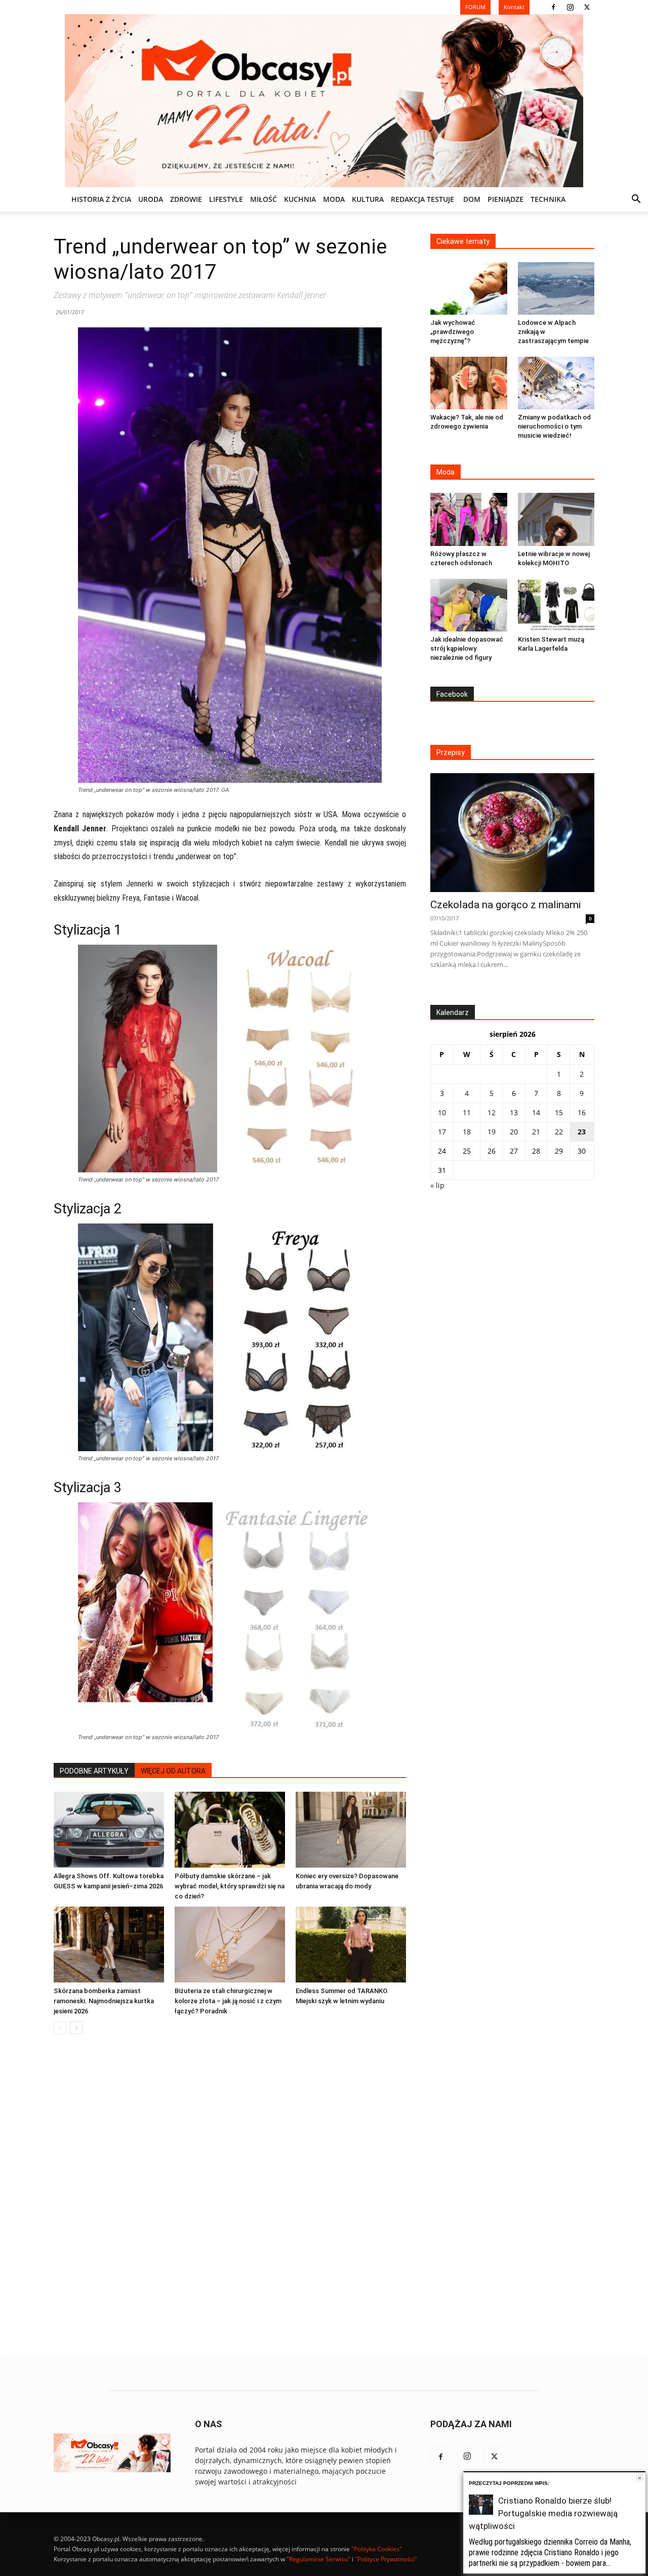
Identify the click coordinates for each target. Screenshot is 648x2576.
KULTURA (368, 199)
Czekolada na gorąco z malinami (505, 905)
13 (514, 1112)
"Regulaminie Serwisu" (318, 2559)
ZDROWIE (186, 199)
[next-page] (76, 2028)
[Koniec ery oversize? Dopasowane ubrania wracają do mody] (351, 1830)
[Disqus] (230, 2195)
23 (582, 1132)
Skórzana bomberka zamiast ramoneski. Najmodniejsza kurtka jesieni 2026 (104, 2001)
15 (559, 1112)
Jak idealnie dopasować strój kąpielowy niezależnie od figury (467, 648)
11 (467, 1112)
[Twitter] (587, 7)
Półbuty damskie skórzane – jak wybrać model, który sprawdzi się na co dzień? (230, 1886)
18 (467, 1132)
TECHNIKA (548, 199)
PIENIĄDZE (505, 199)
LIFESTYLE (226, 199)
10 (442, 1112)
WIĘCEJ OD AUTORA (173, 1771)
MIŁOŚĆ (264, 199)
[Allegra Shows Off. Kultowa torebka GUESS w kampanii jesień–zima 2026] (109, 1830)
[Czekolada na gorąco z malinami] (512, 833)
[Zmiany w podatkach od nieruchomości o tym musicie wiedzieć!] (556, 383)
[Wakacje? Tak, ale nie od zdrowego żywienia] (469, 383)
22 (559, 1132)
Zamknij (640, 2478)
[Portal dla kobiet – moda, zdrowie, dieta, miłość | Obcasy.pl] (324, 101)
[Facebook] (553, 7)
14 (536, 1112)
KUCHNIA (300, 199)
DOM (472, 199)
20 (514, 1132)
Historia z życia (101, 199)
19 (492, 1132)
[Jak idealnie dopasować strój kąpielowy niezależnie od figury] (469, 605)
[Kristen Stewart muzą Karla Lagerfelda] (556, 605)
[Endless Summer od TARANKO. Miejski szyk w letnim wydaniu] (351, 1945)
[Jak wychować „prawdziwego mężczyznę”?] (469, 288)
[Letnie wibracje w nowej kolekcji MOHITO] (556, 519)
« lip (437, 1185)
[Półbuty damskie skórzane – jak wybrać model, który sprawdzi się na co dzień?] (230, 1830)
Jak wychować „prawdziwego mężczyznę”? (453, 332)
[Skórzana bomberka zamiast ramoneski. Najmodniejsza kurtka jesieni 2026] (109, 1945)
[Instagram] (570, 7)
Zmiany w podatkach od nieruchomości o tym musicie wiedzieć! (554, 426)
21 (536, 1132)
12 (492, 1112)
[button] (636, 200)
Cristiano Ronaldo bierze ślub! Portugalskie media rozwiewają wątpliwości (543, 2513)
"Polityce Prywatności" (386, 2559)
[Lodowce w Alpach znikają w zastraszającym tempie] (556, 288)
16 (582, 1112)
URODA (151, 199)
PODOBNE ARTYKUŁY (94, 1771)
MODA (334, 199)
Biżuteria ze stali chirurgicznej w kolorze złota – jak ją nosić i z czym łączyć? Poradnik (228, 2001)
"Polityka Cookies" (377, 2549)
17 (442, 1132)
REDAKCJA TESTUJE (422, 199)
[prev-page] (60, 2028)
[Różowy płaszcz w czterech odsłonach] (469, 519)
